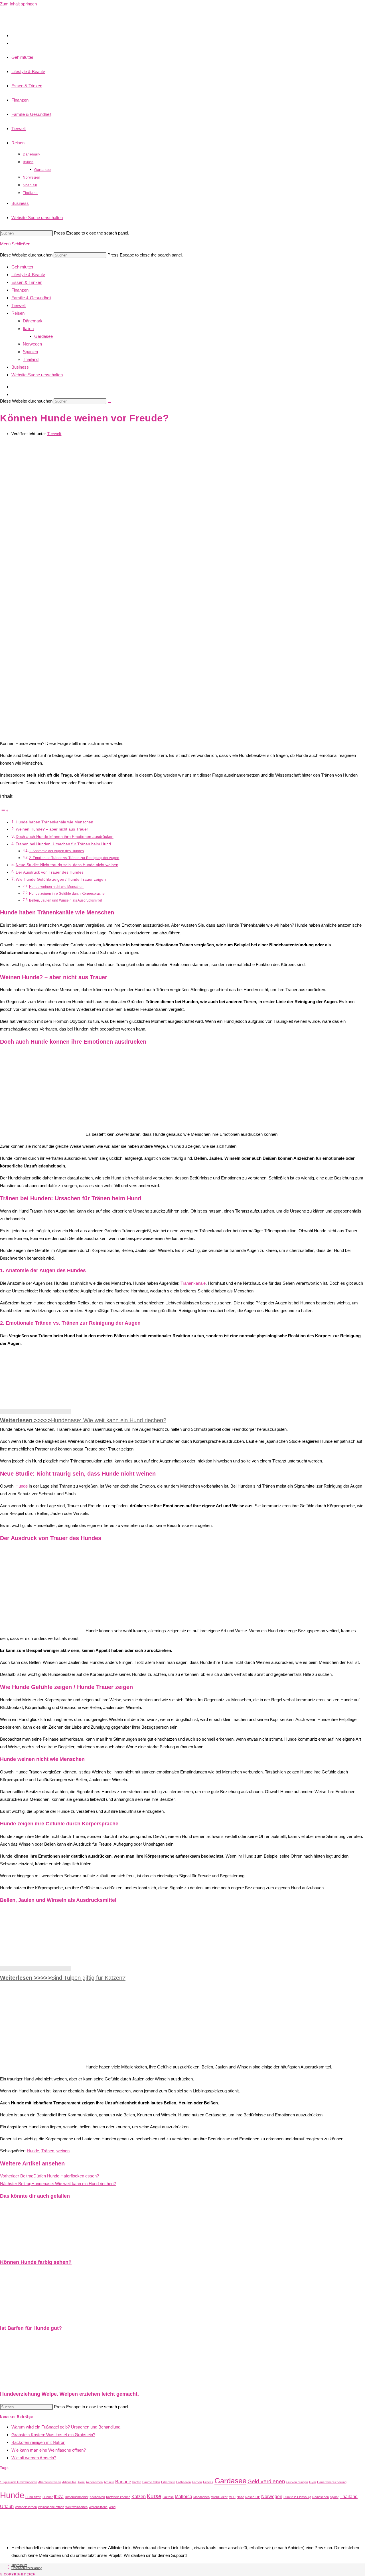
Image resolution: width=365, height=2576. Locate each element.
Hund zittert (33, 2497)
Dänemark (33, 321)
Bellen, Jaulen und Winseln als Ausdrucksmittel (66, 900)
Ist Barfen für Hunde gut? (31, 2328)
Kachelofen (97, 2497)
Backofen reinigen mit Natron (38, 2442)
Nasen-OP (253, 2497)
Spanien (30, 352)
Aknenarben (94, 2482)
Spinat (334, 2497)
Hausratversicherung (332, 2482)
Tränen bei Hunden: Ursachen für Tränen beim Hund (63, 844)
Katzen (139, 2497)
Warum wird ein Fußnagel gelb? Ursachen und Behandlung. (66, 2427)
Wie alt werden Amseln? (34, 2458)
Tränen (48, 2151)
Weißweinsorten (76, 2507)
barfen (137, 2482)
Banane (123, 2482)
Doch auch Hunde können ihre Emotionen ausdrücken (65, 837)
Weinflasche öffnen (51, 2507)
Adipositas (69, 2482)
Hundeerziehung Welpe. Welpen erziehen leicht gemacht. (70, 2394)
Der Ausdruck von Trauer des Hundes (50, 872)
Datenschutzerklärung (27, 2568)
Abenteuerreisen (50, 2482)
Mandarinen (201, 2497)
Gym (313, 2482)
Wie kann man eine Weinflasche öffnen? (49, 2450)
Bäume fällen (151, 2482)
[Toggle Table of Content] (4, 810)
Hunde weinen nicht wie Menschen (56, 887)
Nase (240, 2497)
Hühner (48, 2497)
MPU (232, 2497)
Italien (28, 329)
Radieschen (321, 2497)
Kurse (154, 2496)
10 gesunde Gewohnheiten (19, 2482)
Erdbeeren (183, 2482)
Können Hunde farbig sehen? (36, 2262)
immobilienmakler (77, 2497)
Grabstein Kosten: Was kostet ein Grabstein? (53, 2435)
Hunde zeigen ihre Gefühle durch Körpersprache (67, 894)
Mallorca (183, 2497)
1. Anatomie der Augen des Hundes (56, 851)
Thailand (31, 359)
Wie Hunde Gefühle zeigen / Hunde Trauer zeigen (61, 879)
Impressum (19, 2565)
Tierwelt (54, 434)
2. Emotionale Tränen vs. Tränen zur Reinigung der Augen (74, 858)
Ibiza (59, 2497)
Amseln (109, 2482)
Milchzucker (219, 2497)
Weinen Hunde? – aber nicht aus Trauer (52, 829)
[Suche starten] (109, 403)
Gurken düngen (297, 2482)
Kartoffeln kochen (118, 2497)
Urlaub (7, 2507)
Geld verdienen (266, 2481)
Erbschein (168, 2482)
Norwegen (32, 344)
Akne (81, 2482)
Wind (112, 2507)
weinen (63, 2151)
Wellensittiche (98, 2507)
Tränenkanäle (193, 1283)
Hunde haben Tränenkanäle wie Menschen (54, 822)
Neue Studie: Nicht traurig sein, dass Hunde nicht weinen (67, 865)
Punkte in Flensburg (297, 2497)
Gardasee (43, 336)
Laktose (168, 2497)
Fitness (208, 2482)
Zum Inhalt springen (18, 4)
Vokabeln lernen (26, 2507)
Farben (197, 2482)
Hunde (22, 1486)
